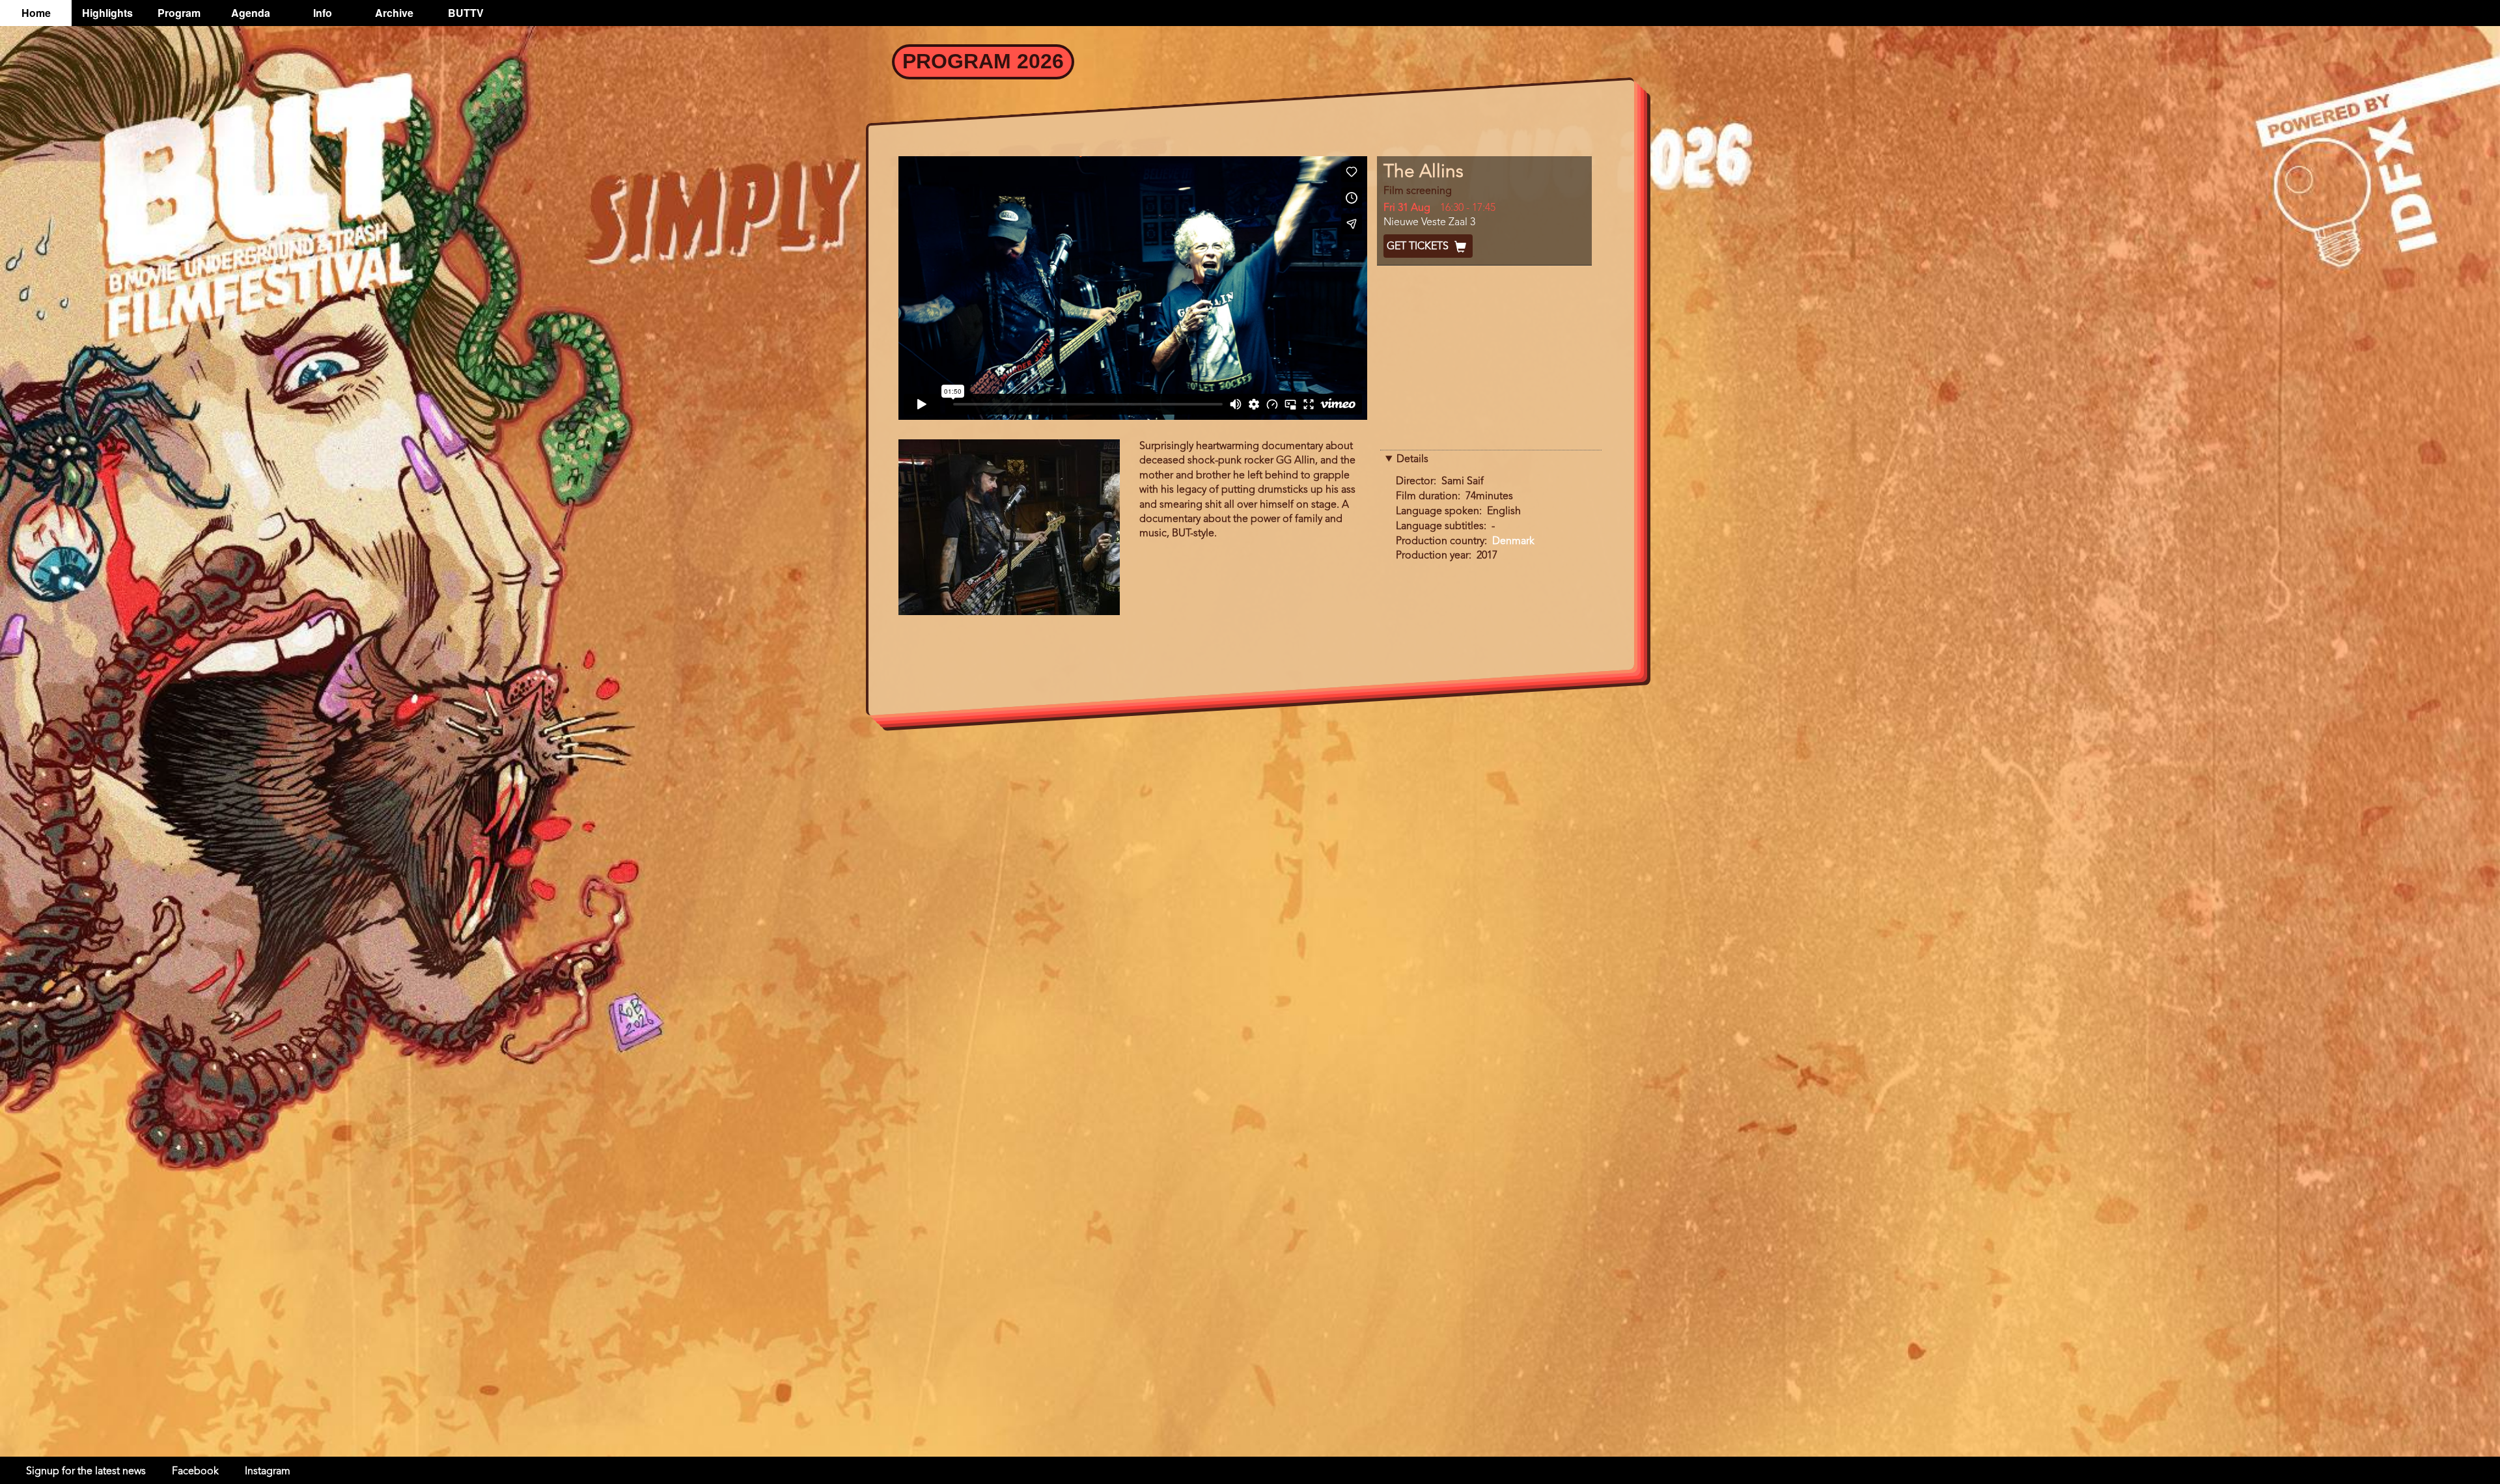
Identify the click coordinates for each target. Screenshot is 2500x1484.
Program (179, 13)
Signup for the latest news (86, 1472)
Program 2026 (983, 61)
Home (36, 13)
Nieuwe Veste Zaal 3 (1429, 223)
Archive (394, 13)
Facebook (195, 1472)
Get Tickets (1419, 247)
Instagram (268, 1472)
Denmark (1513, 542)
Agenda (251, 13)
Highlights (107, 13)
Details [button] (1412, 460)
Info (323, 13)
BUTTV (466, 13)
